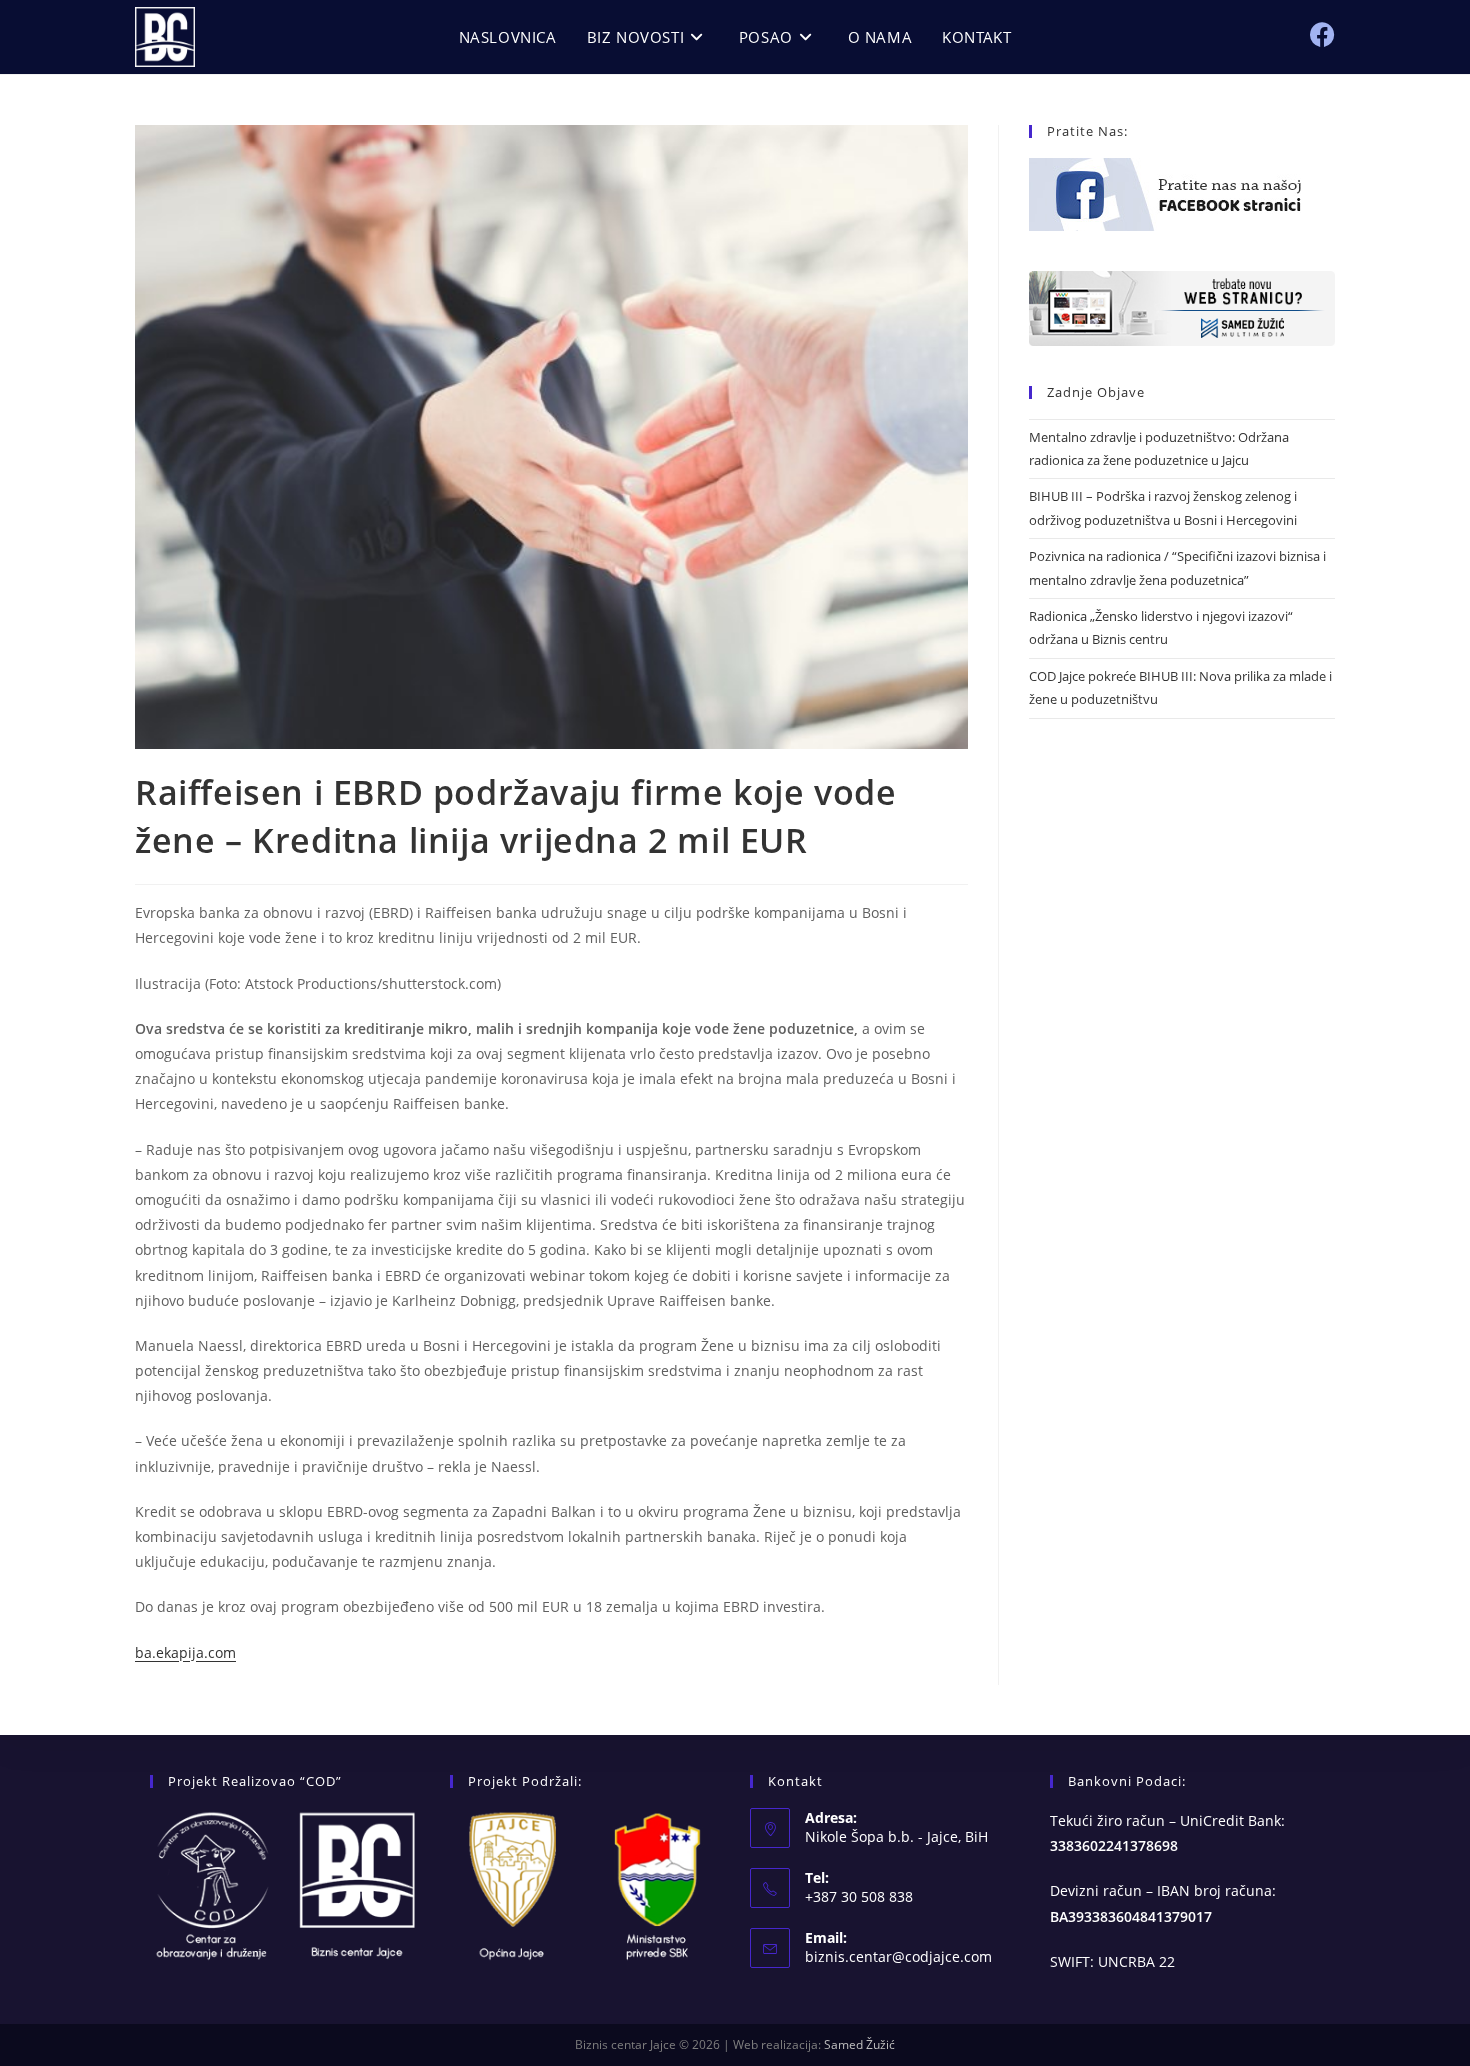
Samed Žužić (859, 2044)
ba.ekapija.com (185, 1652)
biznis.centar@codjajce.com (898, 1956)
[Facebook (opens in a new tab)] (1322, 34)
